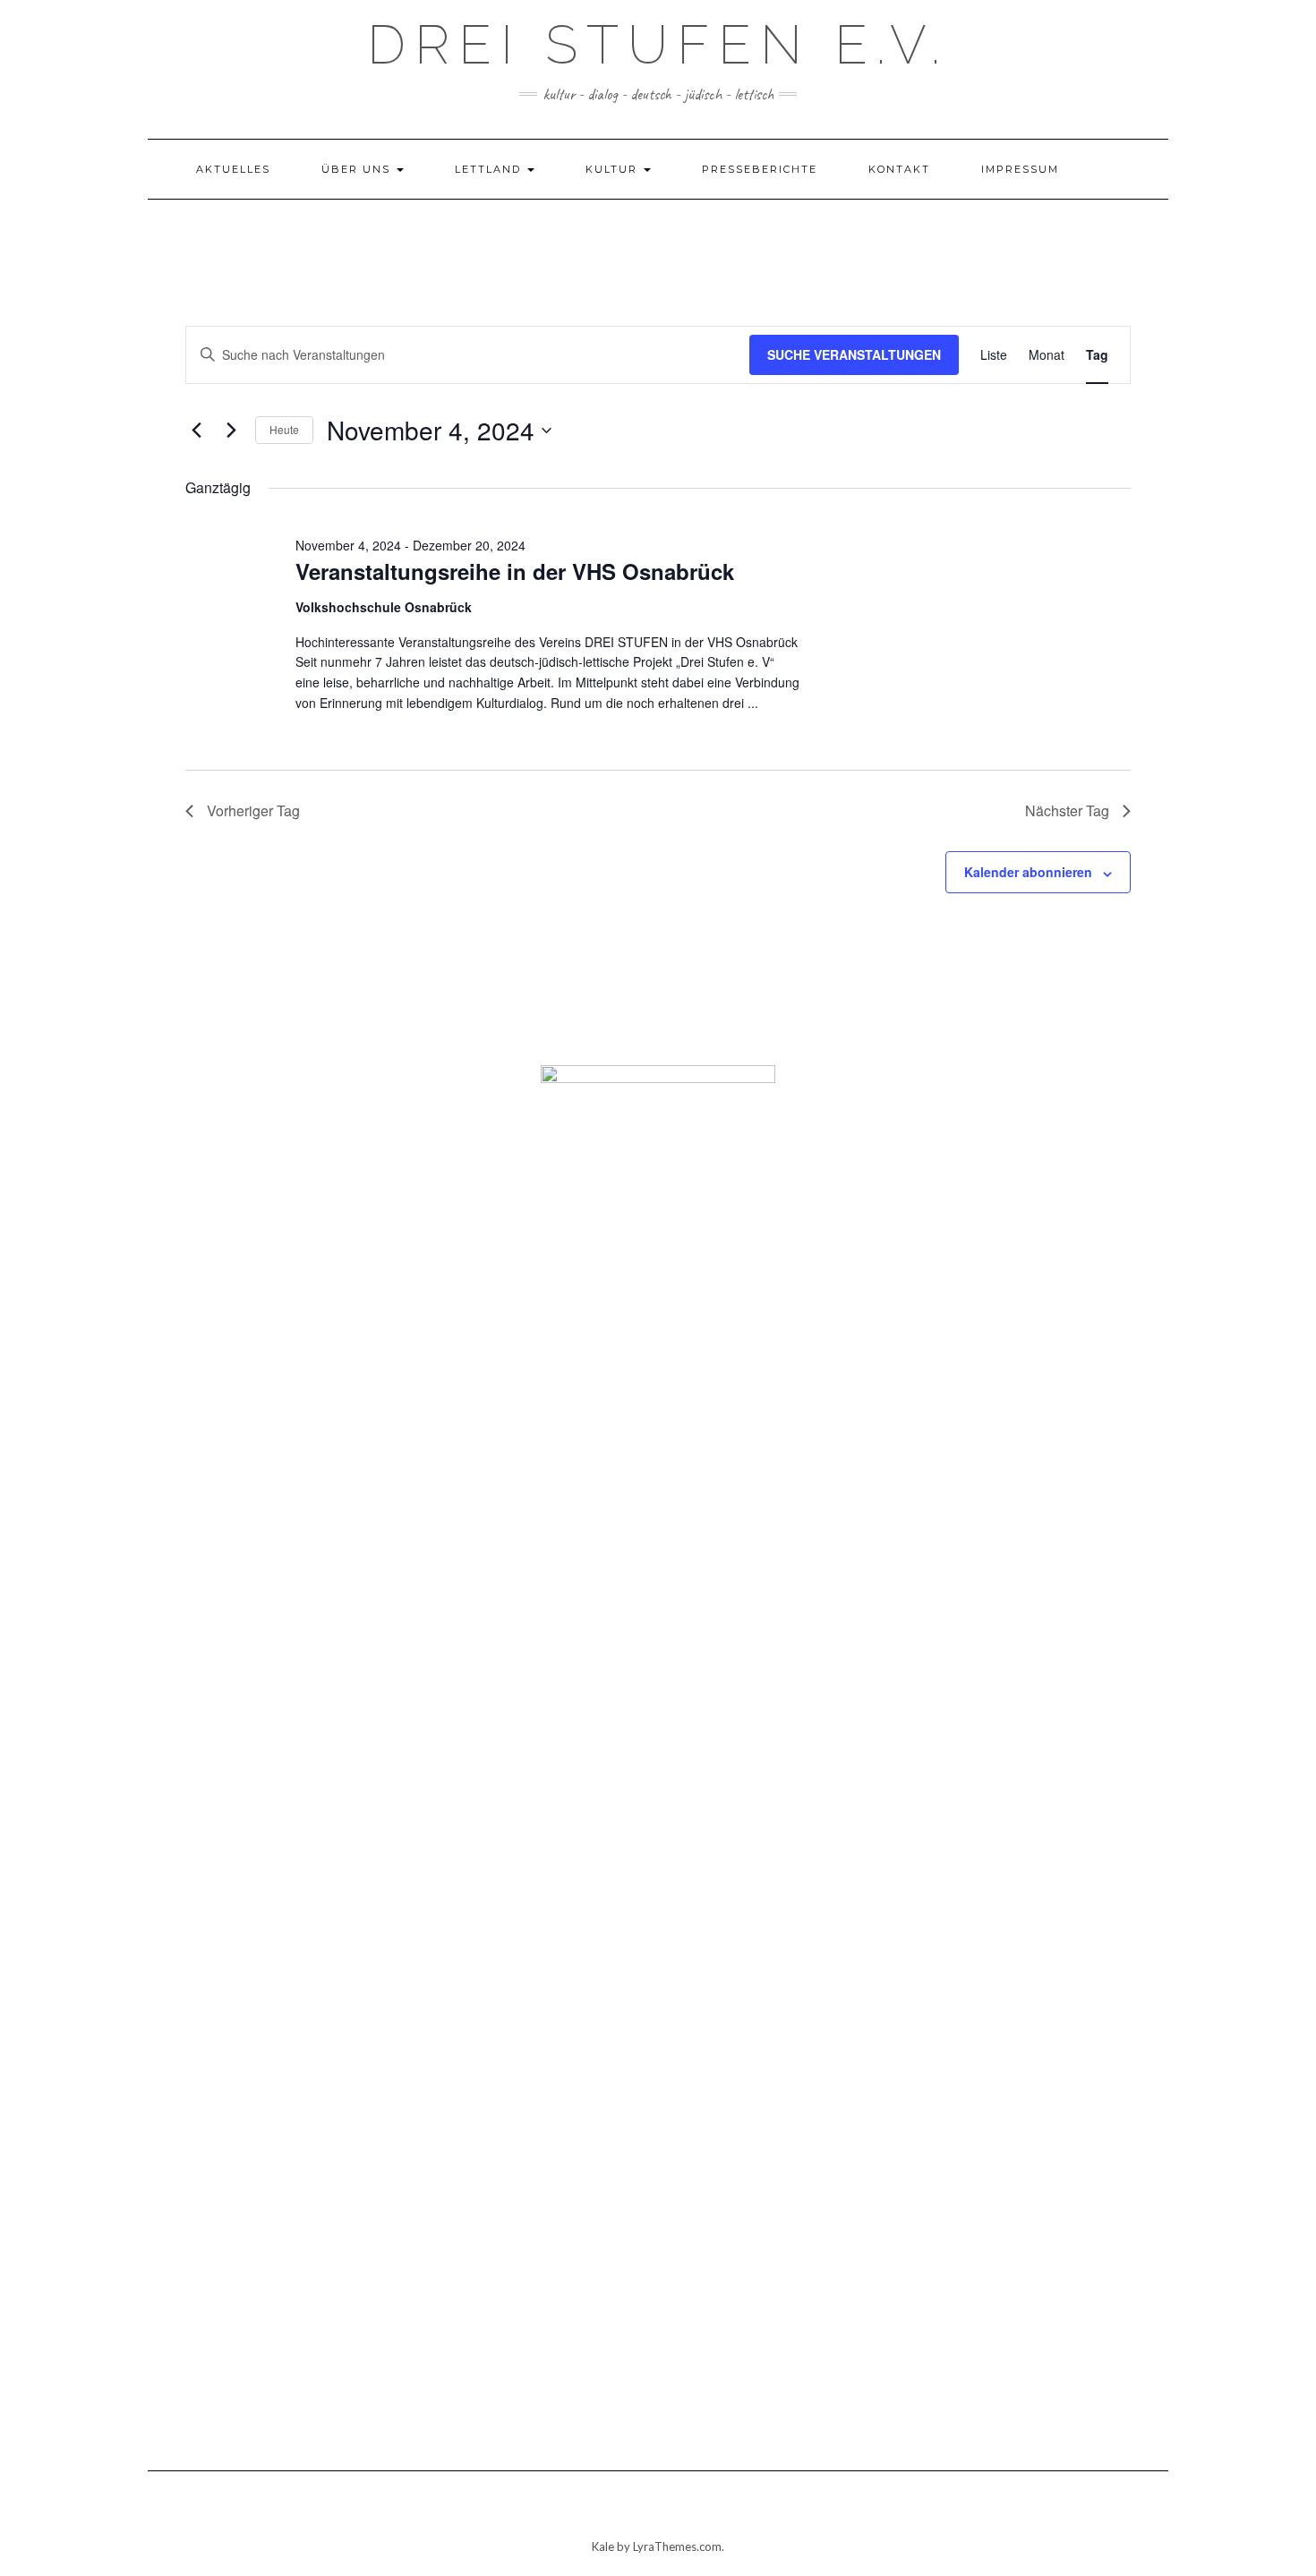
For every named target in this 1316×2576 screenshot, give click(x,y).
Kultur (614, 169)
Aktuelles (233, 169)
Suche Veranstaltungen (854, 354)
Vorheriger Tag (253, 810)
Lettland (490, 169)
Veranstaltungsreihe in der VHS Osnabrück (515, 571)
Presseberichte (760, 169)
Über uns (358, 169)
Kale (603, 2546)
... (753, 703)
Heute (284, 429)
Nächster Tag (1067, 810)
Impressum (1020, 169)
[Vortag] (196, 431)
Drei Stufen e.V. (658, 45)
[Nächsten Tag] (231, 431)
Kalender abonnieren (1028, 872)
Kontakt (899, 169)
